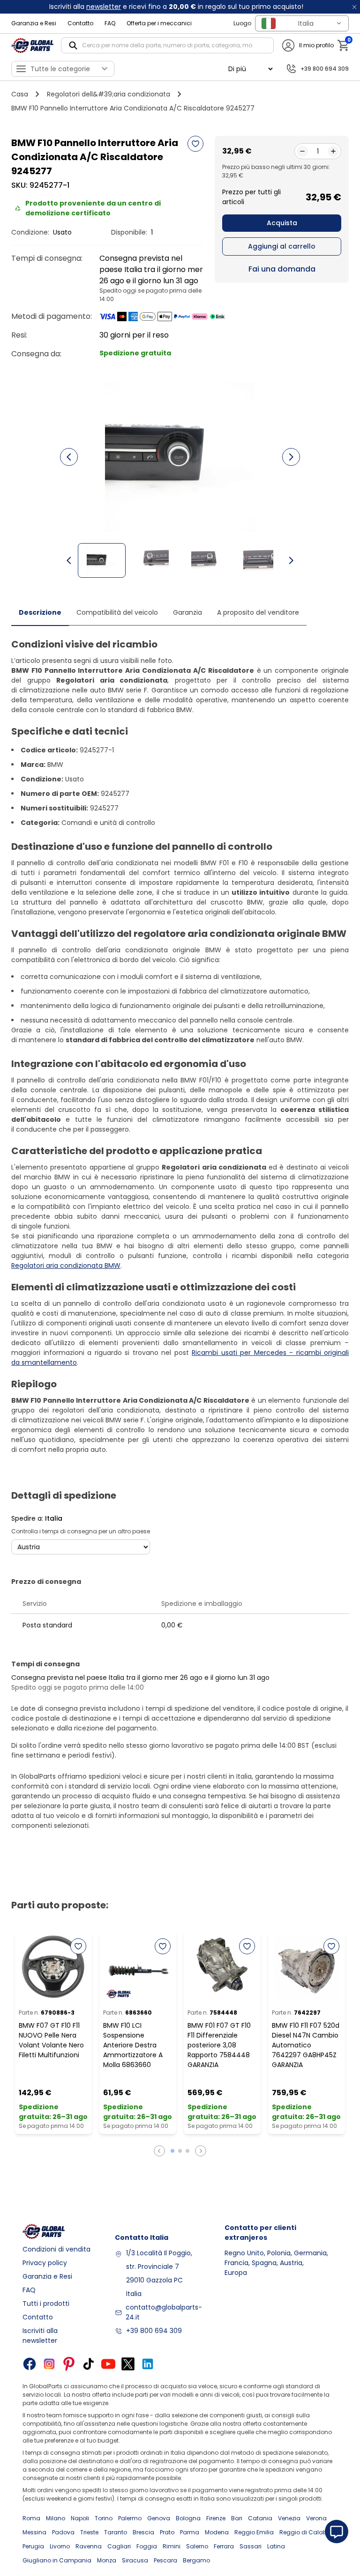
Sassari (251, 2546)
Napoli (80, 2518)
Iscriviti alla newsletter (40, 2336)
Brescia (143, 2532)
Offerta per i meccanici (159, 23)
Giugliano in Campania (57, 2560)
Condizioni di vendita (56, 2249)
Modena (217, 2532)
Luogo (242, 23)
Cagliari (119, 2546)
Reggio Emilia (254, 2532)
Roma (31, 2518)
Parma (190, 2532)
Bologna (188, 2518)
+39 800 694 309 (154, 2331)
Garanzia (187, 612)
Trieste (89, 2532)
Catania (260, 2518)
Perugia (33, 2546)
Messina (34, 2532)
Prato (167, 2532)
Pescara (165, 2560)
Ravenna (89, 2546)
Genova (159, 2518)
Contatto (80, 23)
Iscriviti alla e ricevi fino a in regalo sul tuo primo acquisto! (176, 7)
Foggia (147, 2546)
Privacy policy (45, 2263)
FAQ (110, 23)
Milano (56, 2518)
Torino (104, 2518)
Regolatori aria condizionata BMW (66, 1266)
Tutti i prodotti (46, 2304)
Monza (107, 2560)
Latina (276, 2546)
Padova (63, 2532)
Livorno (60, 2546)
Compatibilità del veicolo (117, 612)
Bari (237, 2518)
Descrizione (40, 612)
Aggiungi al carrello (282, 246)
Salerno (197, 2546)
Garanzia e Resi (34, 23)
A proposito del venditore (258, 612)
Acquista (282, 223)
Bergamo (196, 2560)
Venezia (289, 2518)
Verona (316, 2518)
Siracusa (135, 2560)
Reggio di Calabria (307, 2532)
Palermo (130, 2518)
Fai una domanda (282, 269)
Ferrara (224, 2546)
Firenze (216, 2518)
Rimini (172, 2546)
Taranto (116, 2532)
